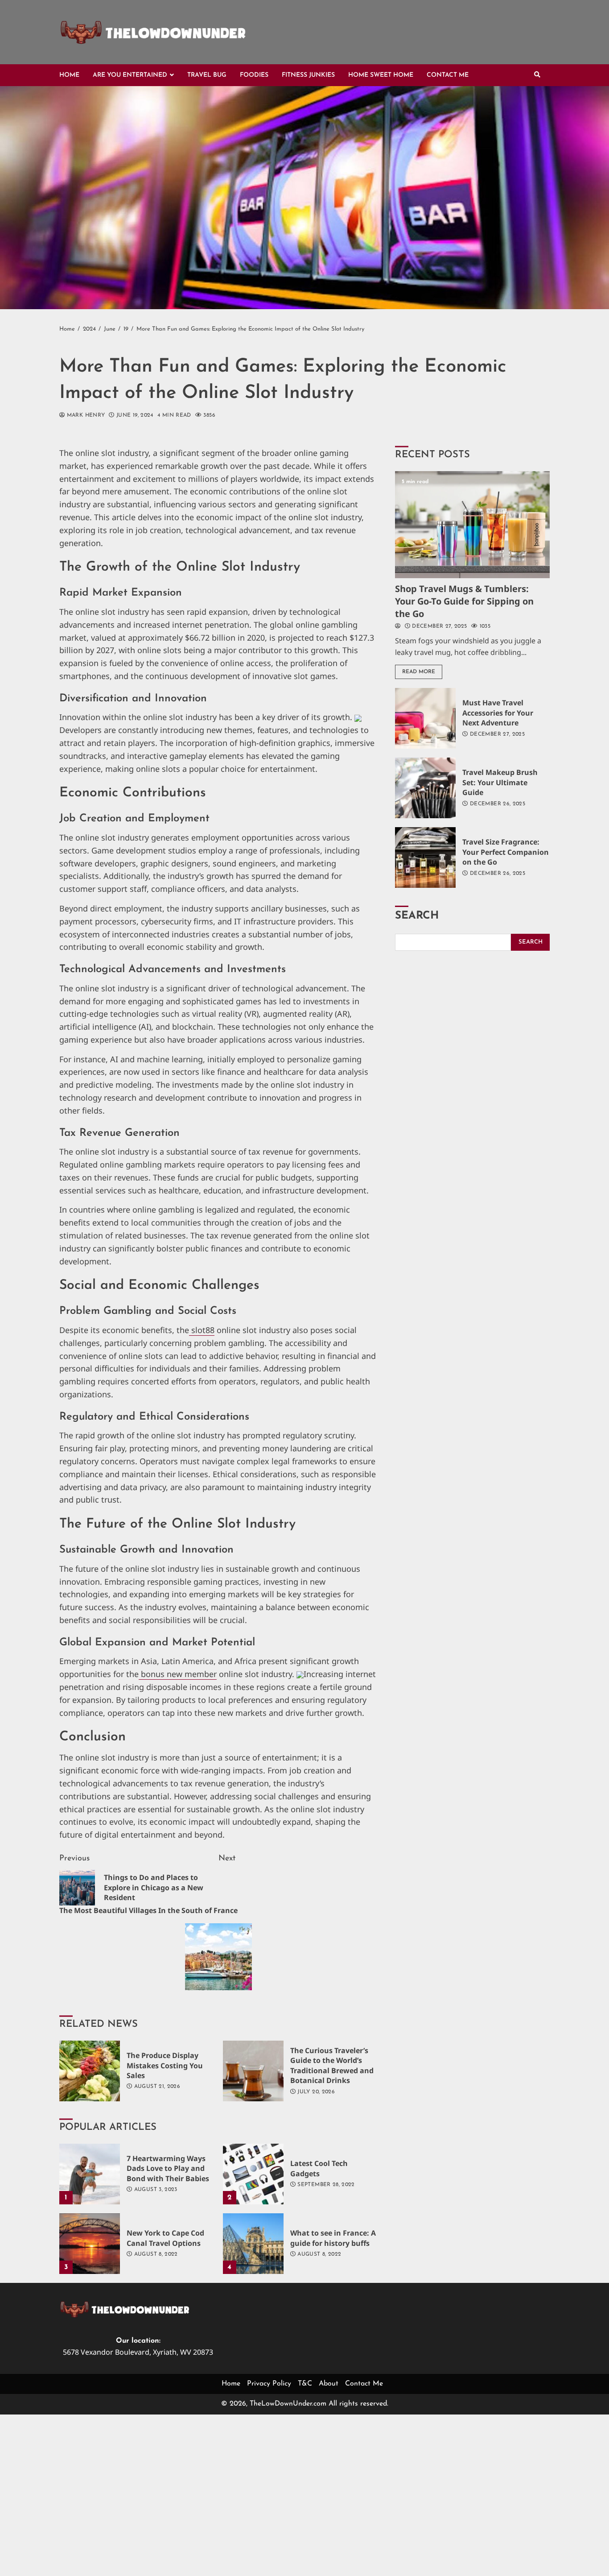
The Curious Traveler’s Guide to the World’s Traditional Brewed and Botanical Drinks (253, 2071)
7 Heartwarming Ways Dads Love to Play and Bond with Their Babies (90, 2174)
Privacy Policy (269, 2384)
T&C (305, 2384)
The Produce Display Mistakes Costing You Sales (90, 2071)
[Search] (537, 75)
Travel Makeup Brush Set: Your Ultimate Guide (425, 788)
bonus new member (178, 1674)
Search (417, 916)
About (329, 2384)
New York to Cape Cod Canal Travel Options (90, 2244)
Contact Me (448, 75)
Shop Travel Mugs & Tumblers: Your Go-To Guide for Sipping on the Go (472, 525)
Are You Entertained (130, 75)
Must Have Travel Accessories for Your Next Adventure (425, 718)
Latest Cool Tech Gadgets (253, 2174)
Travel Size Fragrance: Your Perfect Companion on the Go (425, 857)
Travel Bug (207, 75)
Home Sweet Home (381, 75)
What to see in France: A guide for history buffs (253, 2244)
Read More (419, 672)
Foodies (254, 75)
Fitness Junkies (308, 75)
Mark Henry (85, 415)
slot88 (202, 1330)
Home (69, 75)
